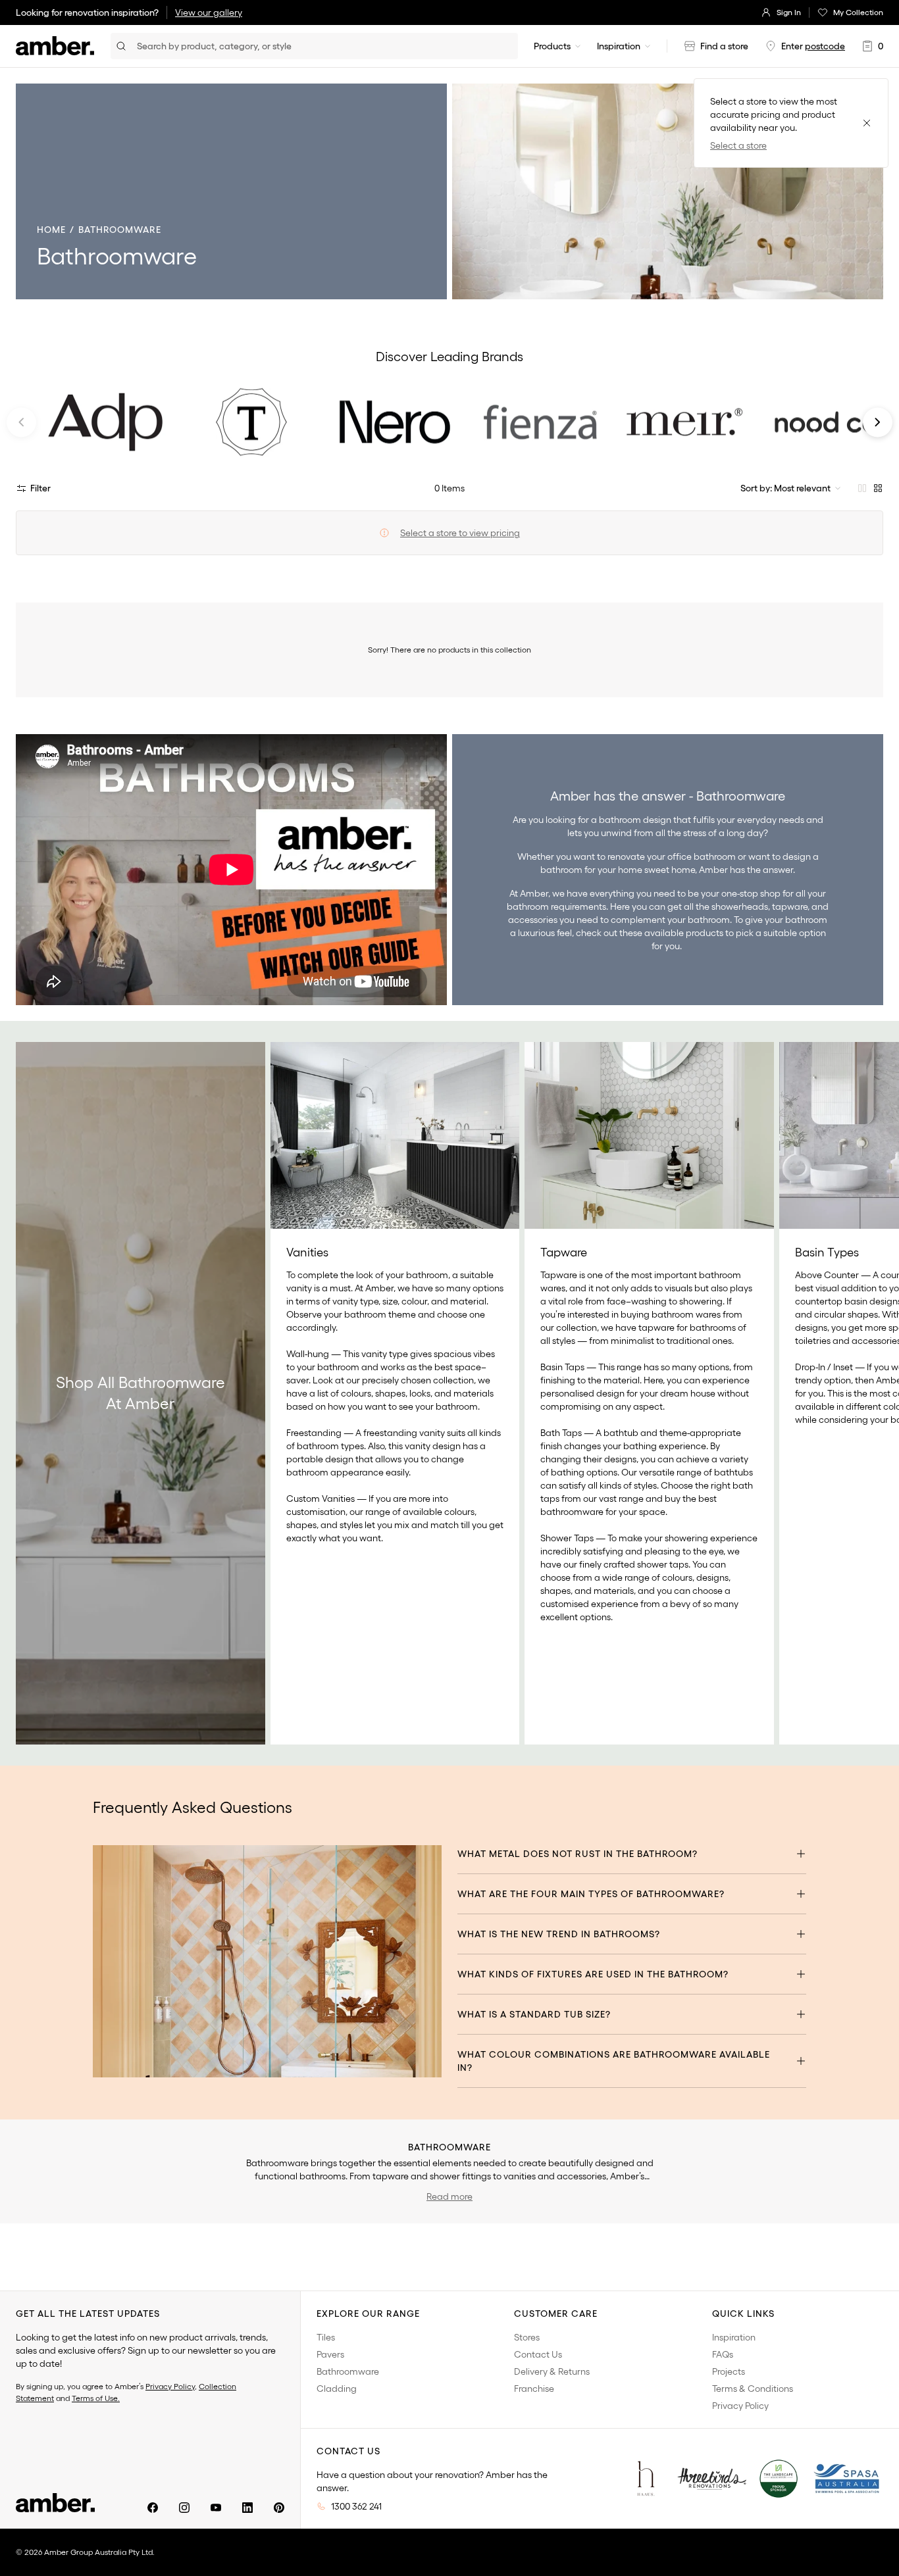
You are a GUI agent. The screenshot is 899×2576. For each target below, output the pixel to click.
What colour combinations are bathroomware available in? (614, 2061)
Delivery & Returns (552, 2371)
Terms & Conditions (753, 2389)
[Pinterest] (279, 2508)
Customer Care (556, 2314)
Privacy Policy (170, 2386)
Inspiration (619, 46)
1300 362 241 (356, 2506)
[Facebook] (153, 2508)
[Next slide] (878, 422)
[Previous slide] (21, 422)
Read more (449, 2196)
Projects (729, 2371)
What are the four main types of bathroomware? (591, 1894)
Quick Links (743, 2314)
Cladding (337, 2389)
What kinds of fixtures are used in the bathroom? (593, 1974)
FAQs (723, 2354)
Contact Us (538, 2354)
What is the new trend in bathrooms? (559, 1934)
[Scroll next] (875, 1393)
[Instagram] (184, 2508)
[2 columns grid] (862, 488)
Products (552, 46)
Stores (527, 2337)
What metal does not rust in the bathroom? (578, 1854)
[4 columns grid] (878, 488)
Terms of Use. (96, 2398)
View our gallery (209, 12)
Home (51, 230)
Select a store (738, 145)
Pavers (330, 2354)
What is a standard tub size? (534, 2014)
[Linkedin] (247, 2508)
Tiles (326, 2337)
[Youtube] (216, 2508)
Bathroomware (348, 2371)
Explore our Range (368, 2314)
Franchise (534, 2389)
